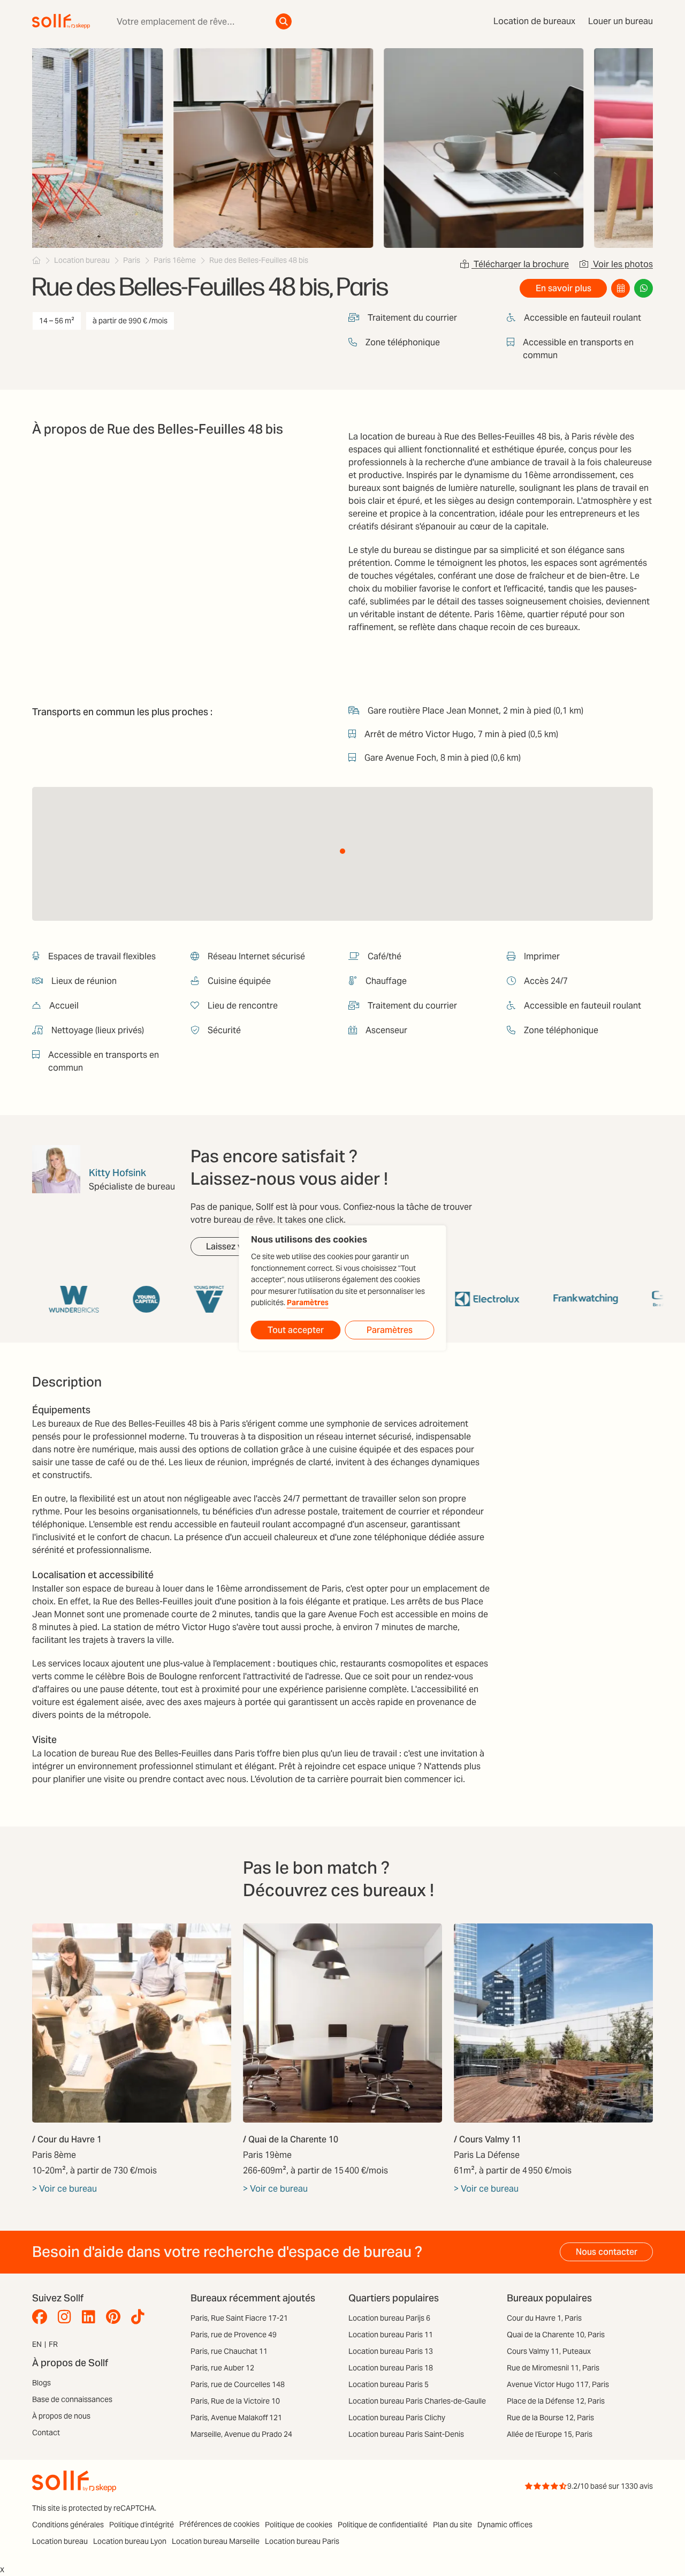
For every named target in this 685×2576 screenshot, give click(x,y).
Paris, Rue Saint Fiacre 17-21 (239, 2318)
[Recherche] (284, 21)
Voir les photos (622, 264)
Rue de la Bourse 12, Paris (550, 2418)
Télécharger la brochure (520, 264)
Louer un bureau (621, 21)
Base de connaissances (72, 2399)
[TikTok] (140, 2317)
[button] (342, 851)
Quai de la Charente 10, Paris (556, 2335)
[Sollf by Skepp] (61, 21)
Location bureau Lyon (130, 2541)
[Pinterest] (116, 2317)
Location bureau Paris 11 (391, 2335)
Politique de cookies (299, 2525)
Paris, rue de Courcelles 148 (238, 2384)
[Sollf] (36, 260)
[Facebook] (42, 2317)
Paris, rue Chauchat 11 (229, 2351)
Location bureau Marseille (216, 2541)
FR (53, 2344)
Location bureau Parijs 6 (389, 2318)
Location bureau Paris (302, 2541)
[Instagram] (67, 2317)
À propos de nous (61, 2416)
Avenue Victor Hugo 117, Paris (558, 2384)
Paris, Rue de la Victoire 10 (235, 2401)
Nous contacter (607, 2252)
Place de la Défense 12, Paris (556, 2401)
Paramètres (308, 1303)
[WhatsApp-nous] (644, 288)
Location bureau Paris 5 (389, 2384)
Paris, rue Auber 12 (222, 2368)
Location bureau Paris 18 (391, 2368)
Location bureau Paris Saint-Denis (406, 2434)
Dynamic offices (505, 2525)
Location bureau (60, 2541)
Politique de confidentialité (383, 2525)
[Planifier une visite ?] (621, 288)
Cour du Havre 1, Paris (544, 2318)
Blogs (41, 2383)
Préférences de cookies (219, 2524)
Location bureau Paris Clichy (397, 2418)
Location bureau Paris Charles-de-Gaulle (417, 2401)
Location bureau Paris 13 (391, 2351)
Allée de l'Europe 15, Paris (550, 2434)
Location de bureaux (534, 21)
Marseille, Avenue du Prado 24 (241, 2434)
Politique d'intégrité (142, 2525)
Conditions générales (68, 2525)
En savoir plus (564, 288)
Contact (46, 2433)
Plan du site (452, 2525)
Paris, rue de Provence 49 (234, 2335)
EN (37, 2344)
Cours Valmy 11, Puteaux (549, 2351)
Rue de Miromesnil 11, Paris (553, 2368)
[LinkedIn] (91, 2317)
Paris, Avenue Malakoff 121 (236, 2418)
